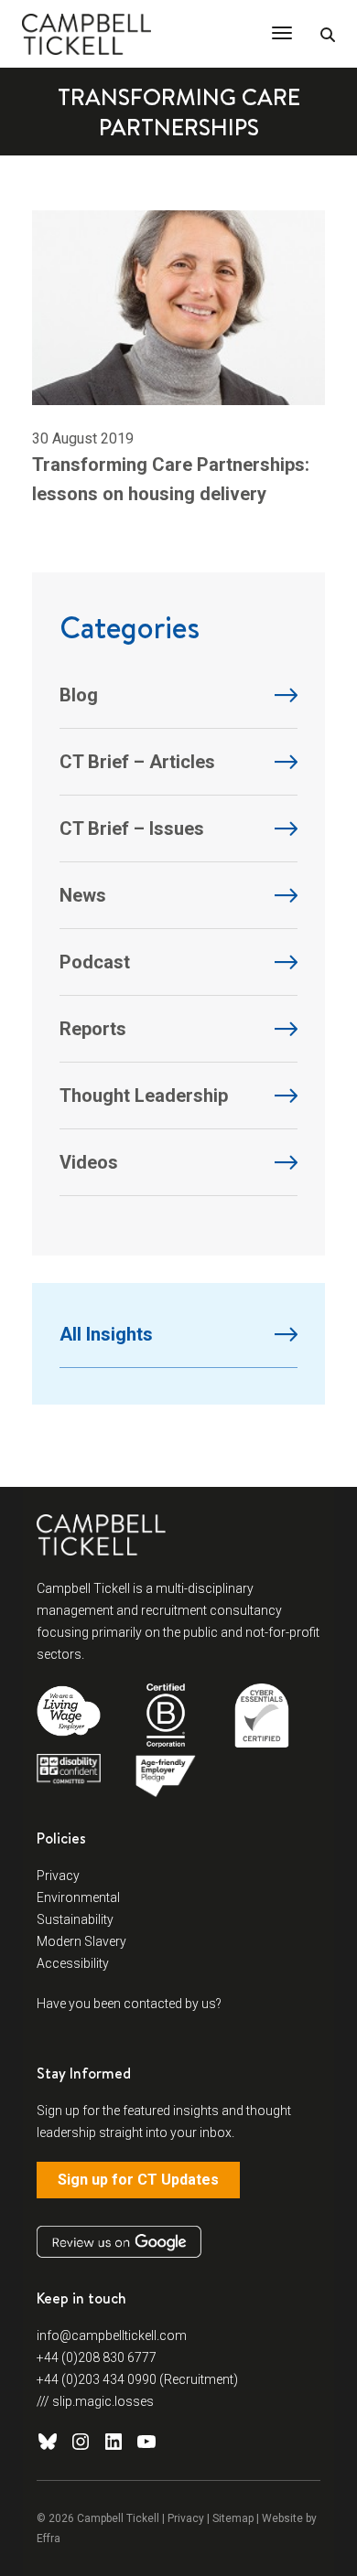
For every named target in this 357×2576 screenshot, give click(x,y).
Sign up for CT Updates (138, 2180)
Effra (49, 2539)
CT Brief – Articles (137, 762)
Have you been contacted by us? (129, 2004)
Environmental (78, 1897)
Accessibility (73, 1963)
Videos (89, 1162)
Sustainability (75, 1919)
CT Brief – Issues (132, 828)
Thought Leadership (144, 1096)
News (83, 895)
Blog (79, 695)
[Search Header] (328, 36)
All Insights (106, 1334)
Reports (93, 1029)
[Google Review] (119, 2242)
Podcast (95, 962)
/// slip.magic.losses (95, 2401)
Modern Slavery (81, 1941)
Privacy (58, 1876)
